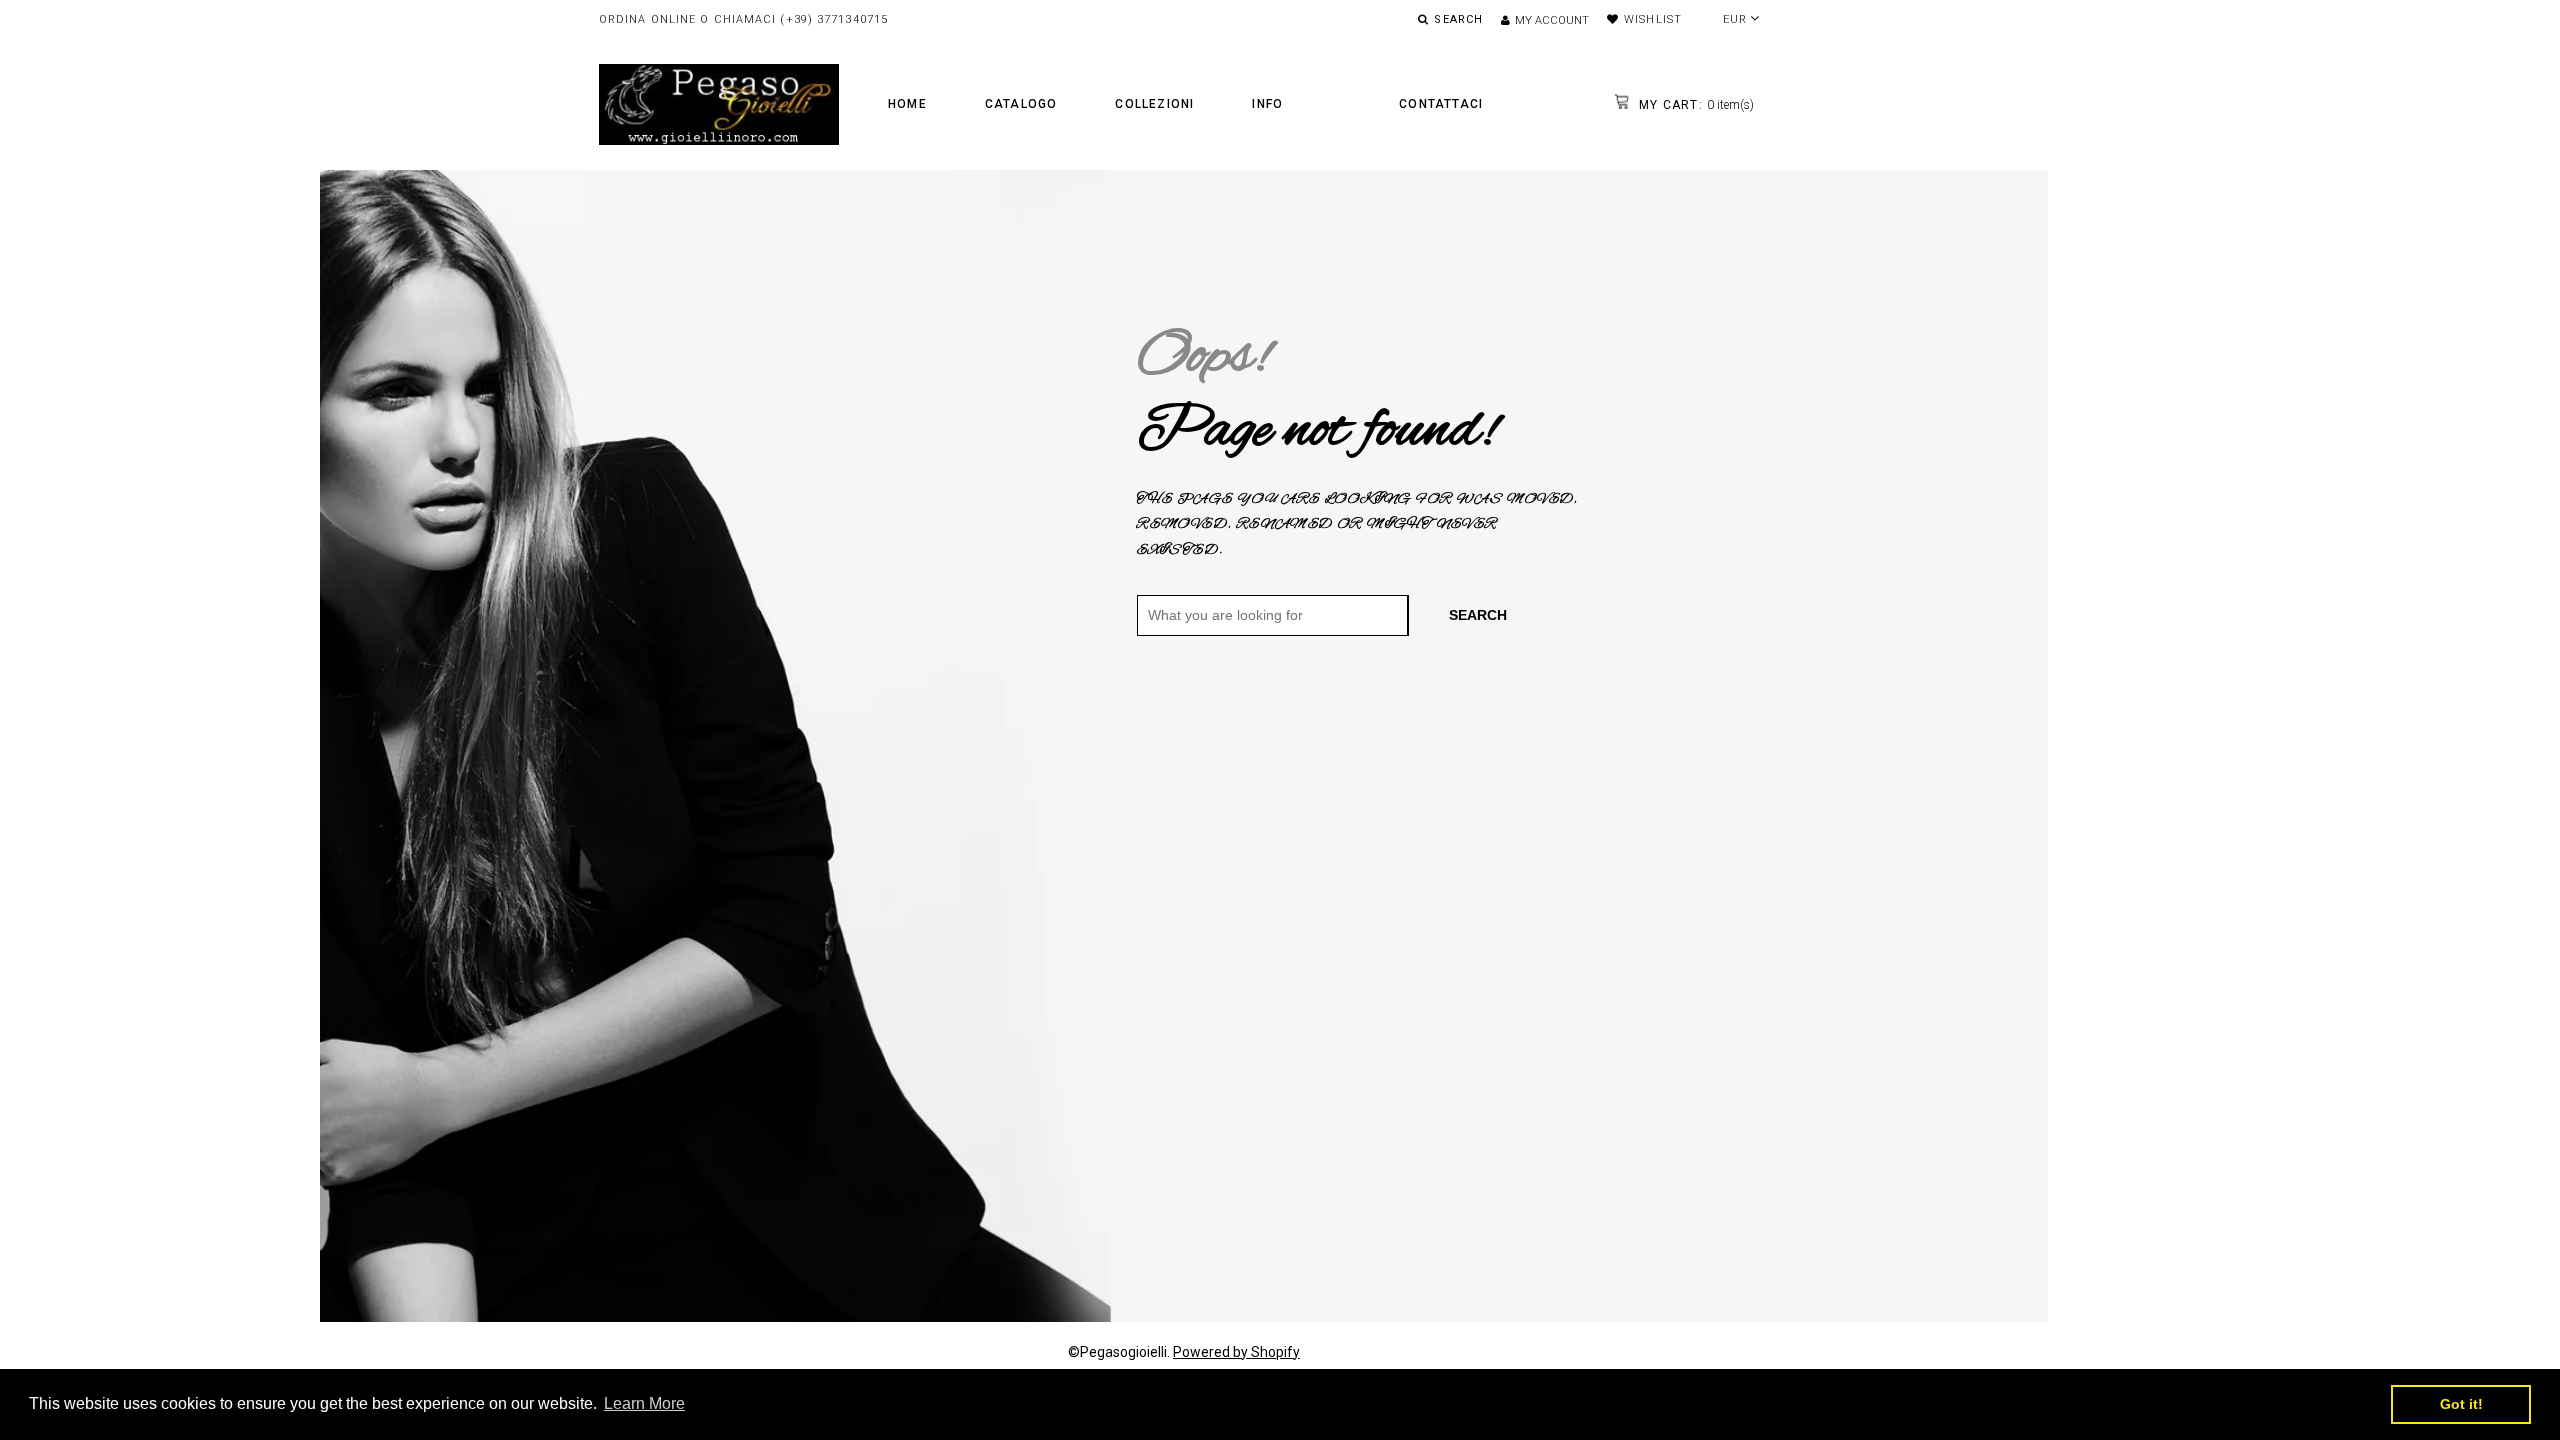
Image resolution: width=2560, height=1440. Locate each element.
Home (907, 104)
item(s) (1694, 105)
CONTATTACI (1441, 104)
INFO (1267, 104)
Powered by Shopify (1236, 1352)
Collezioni (1154, 104)
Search (1478, 615)
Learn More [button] (644, 1403)
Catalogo (1021, 104)
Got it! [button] (2461, 1404)
